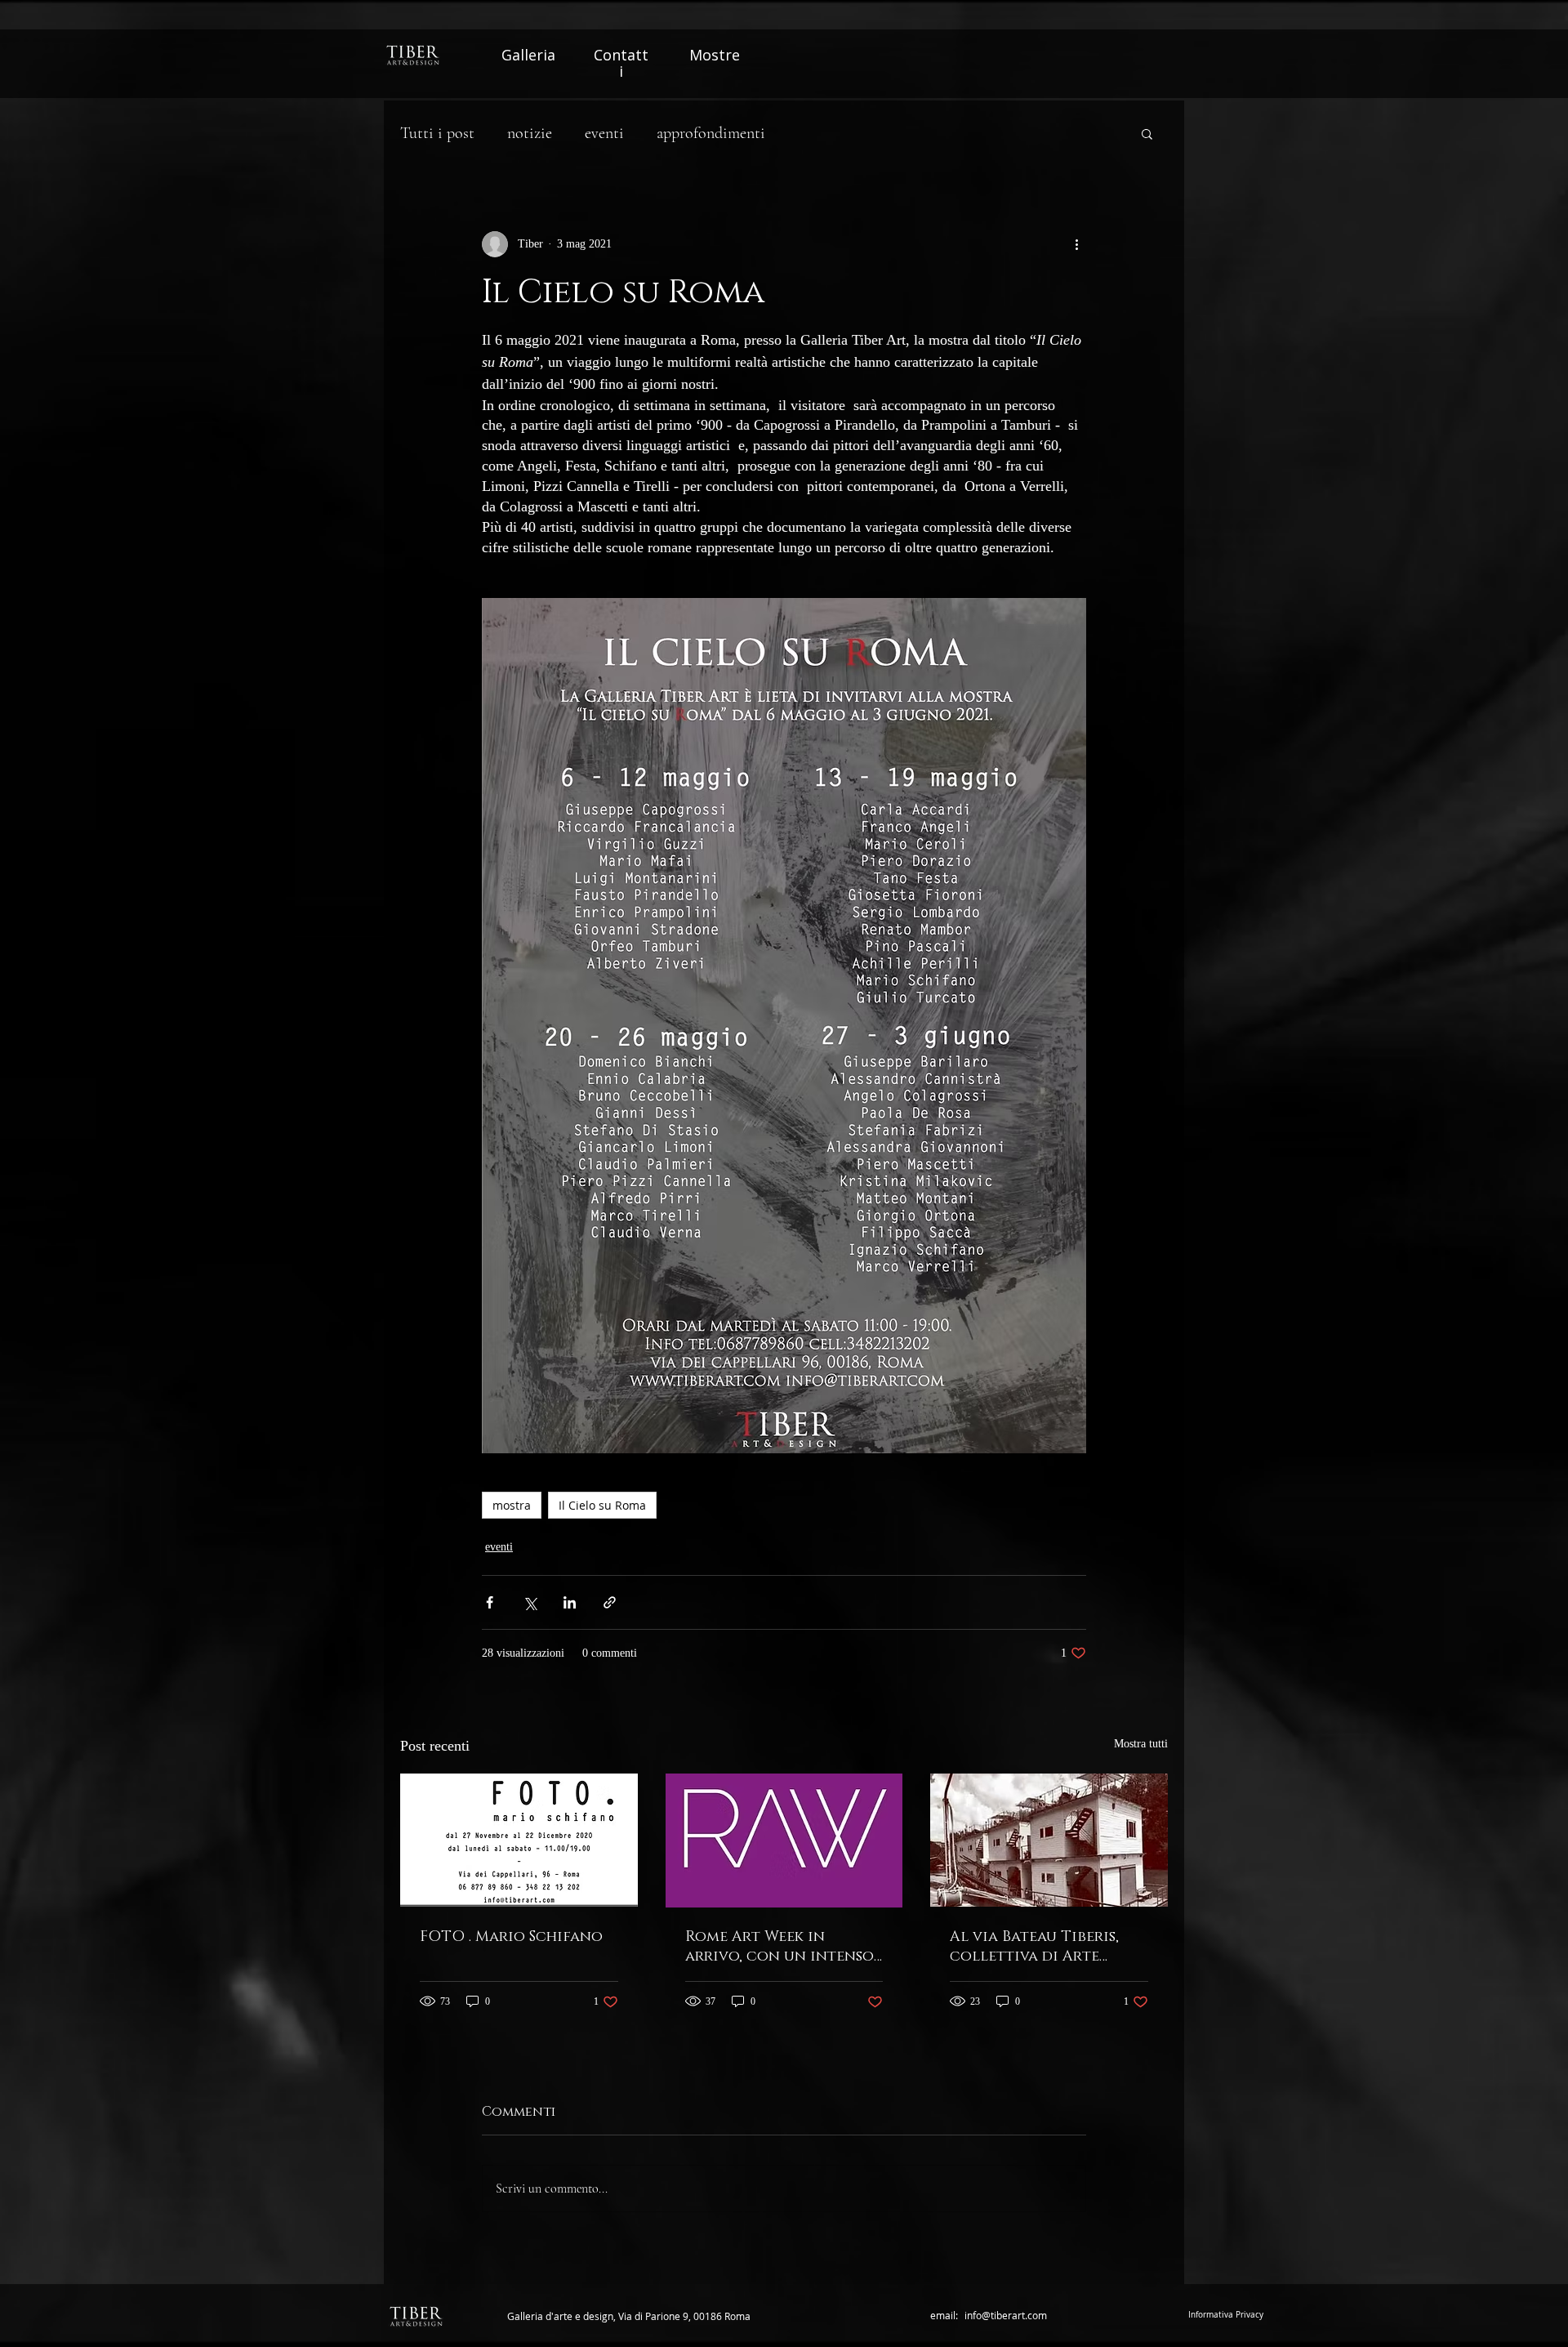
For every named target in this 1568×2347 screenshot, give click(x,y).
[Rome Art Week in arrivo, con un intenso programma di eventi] (784, 1841)
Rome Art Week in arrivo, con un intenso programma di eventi (780, 1947)
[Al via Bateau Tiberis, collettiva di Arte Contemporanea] (1049, 1840)
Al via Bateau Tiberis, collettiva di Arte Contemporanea (1034, 1947)
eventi (604, 133)
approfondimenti (711, 133)
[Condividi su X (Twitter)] (530, 1602)
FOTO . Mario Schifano (511, 1937)
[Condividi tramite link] (610, 1602)
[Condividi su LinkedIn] (570, 1602)
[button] (1147, 133)
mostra (512, 1505)
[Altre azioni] (1076, 244)
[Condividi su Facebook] (490, 1602)
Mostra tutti (1141, 1744)
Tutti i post (437, 133)
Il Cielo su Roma (602, 1505)
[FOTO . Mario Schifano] (519, 1840)
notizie (530, 133)
